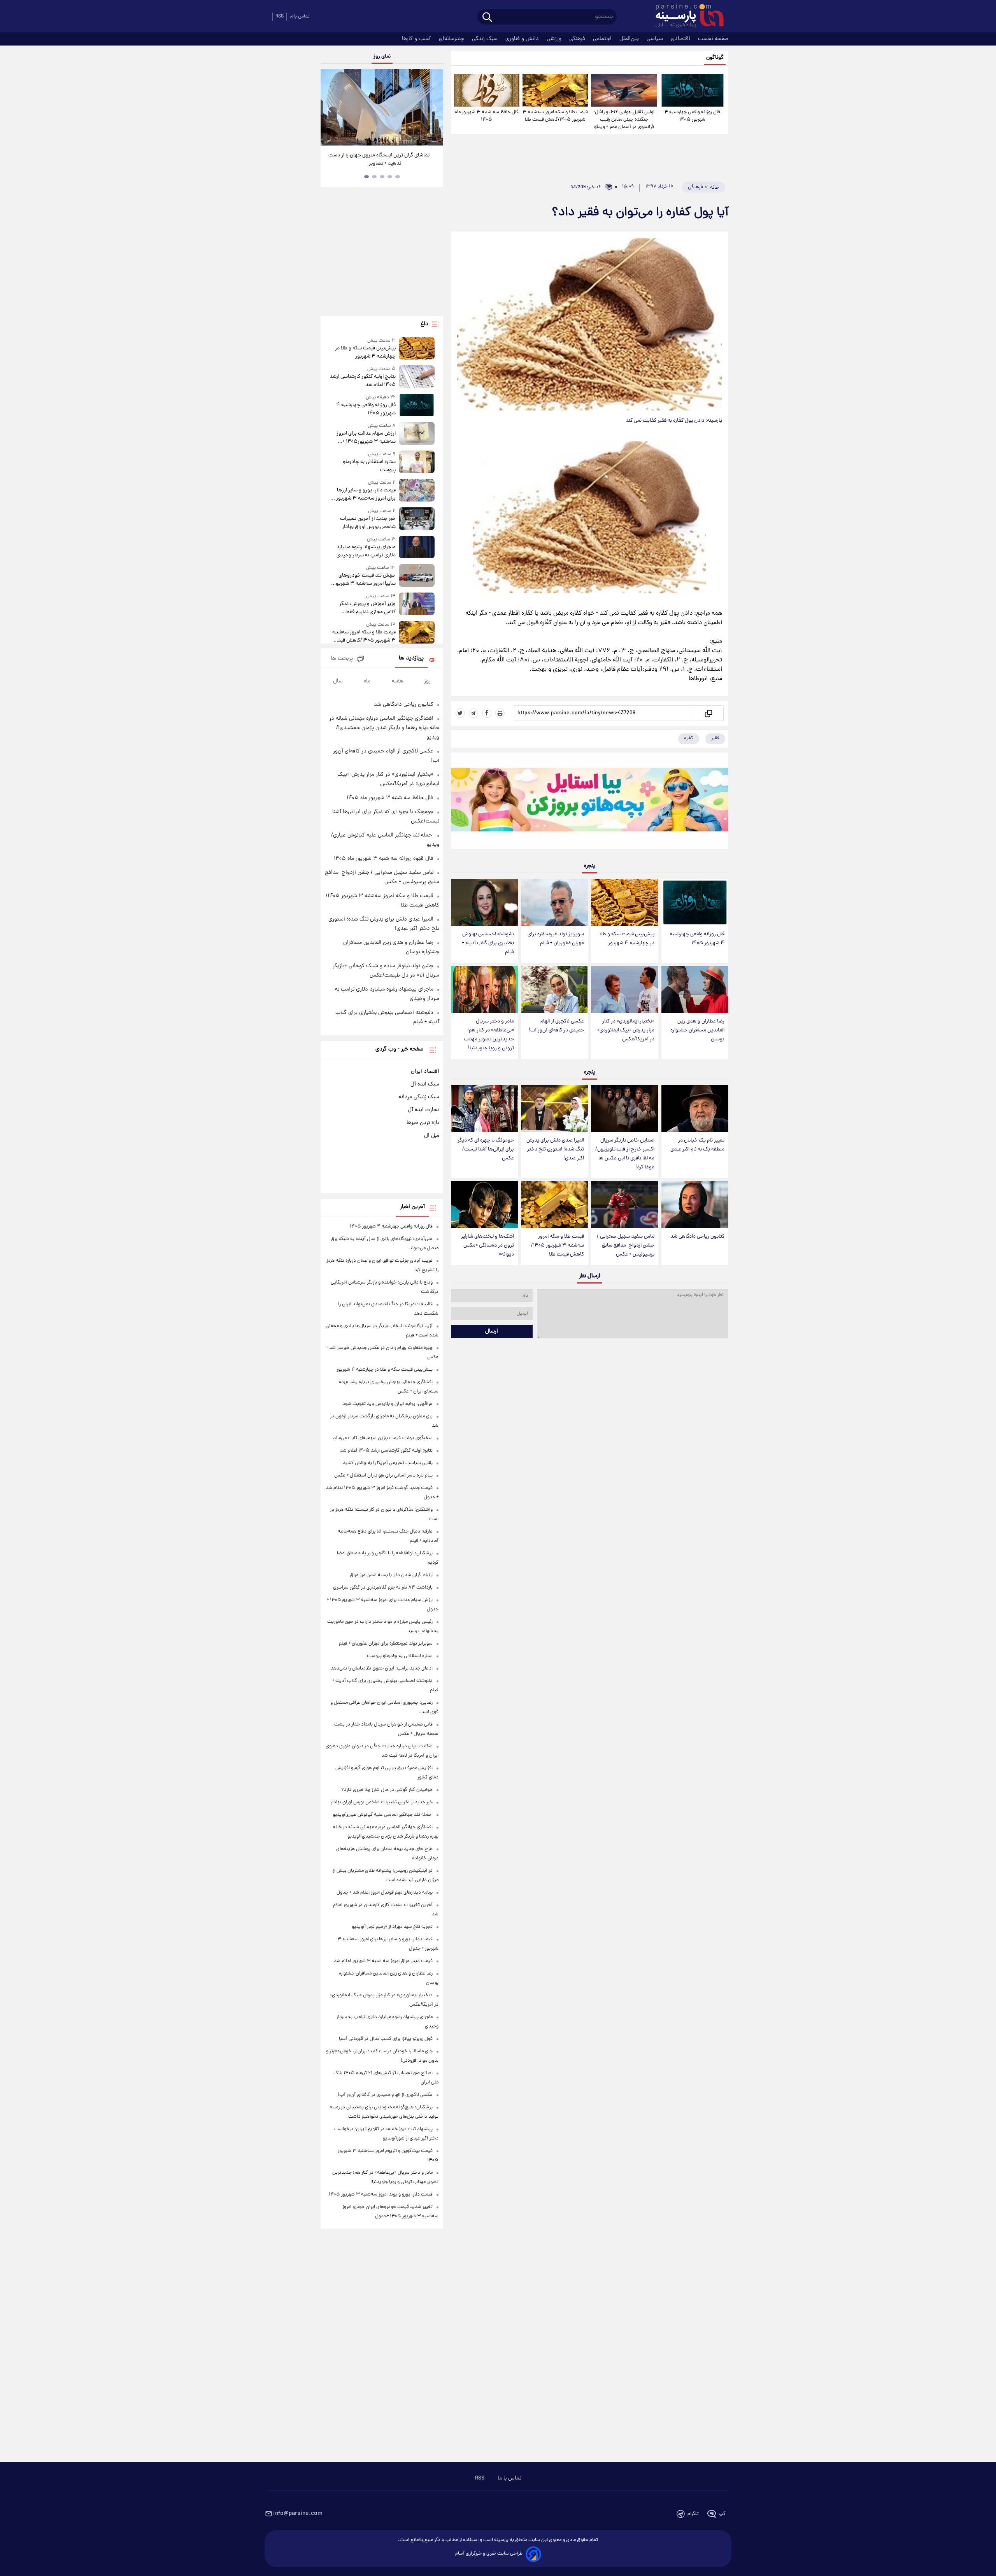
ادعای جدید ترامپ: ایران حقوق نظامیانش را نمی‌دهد (382, 1669)
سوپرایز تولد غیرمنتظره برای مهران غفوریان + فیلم (556, 939)
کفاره (689, 738)
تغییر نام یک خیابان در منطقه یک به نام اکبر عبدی (697, 1145)
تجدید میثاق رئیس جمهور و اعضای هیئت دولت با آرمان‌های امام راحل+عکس (379, 160)
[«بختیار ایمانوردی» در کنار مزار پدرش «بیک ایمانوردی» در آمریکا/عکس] (624, 990)
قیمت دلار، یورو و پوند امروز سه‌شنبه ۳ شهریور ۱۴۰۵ (381, 2195)
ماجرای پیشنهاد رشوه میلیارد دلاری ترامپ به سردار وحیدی (366, 551)
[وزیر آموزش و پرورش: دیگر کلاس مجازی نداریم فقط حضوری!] (417, 604)
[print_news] (500, 713)
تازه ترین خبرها (423, 1123)
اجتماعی (603, 39)
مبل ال (432, 1136)
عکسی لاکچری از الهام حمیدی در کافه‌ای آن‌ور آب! (556, 1026)
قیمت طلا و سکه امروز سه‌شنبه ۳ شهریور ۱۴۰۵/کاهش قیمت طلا (555, 116)
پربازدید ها (411, 658)
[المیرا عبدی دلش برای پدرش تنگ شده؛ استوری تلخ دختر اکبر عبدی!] (554, 1109)
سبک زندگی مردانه (419, 1097)
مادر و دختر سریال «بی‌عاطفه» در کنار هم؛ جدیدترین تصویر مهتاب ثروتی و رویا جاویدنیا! (489, 1035)
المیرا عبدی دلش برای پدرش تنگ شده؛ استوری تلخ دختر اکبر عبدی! (555, 1149)
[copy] (708, 713)
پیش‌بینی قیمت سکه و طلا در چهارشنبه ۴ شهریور (627, 939)
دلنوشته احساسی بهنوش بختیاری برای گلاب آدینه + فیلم (488, 943)
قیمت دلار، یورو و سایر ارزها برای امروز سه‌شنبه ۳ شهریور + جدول (364, 495)
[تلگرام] (473, 713)
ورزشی (555, 39)
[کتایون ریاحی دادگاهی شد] (695, 1205)
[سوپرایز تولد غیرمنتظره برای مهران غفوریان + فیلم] (554, 902)
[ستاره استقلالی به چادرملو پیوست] (417, 462)
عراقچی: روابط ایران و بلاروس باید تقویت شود (388, 1404)
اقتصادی (681, 39)
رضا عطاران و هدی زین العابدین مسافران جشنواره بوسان (697, 1030)
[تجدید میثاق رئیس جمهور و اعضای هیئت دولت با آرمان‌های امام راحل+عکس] (382, 107)
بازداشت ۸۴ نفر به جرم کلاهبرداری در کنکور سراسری (383, 1588)
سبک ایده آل (425, 1084)
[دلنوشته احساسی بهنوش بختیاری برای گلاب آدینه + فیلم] (484, 902)
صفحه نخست (713, 39)
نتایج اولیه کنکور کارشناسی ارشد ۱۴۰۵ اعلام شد (362, 381)
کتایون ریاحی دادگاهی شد (697, 1237)
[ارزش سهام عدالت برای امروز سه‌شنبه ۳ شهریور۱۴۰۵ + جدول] (417, 434)
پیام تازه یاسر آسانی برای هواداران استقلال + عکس (383, 1476)
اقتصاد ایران (425, 1071)
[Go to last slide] (330, 108)
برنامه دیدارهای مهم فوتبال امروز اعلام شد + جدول (385, 1893)
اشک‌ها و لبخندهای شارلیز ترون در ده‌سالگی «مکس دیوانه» (487, 1246)
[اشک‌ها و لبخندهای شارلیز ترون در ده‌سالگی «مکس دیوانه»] (484, 1205)
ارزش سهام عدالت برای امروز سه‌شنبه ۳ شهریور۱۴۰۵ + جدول (366, 438)
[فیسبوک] (487, 713)
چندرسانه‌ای (452, 39)
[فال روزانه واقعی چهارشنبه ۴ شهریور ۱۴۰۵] (693, 90)
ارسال (492, 1331)
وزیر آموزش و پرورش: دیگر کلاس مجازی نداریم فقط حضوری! (367, 608)
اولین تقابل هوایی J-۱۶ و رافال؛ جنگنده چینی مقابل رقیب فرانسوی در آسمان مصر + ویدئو (624, 120)
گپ (722, 2514)
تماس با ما (300, 17)
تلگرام (693, 2514)
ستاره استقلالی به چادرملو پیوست (369, 466)
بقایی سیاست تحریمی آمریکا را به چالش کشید (388, 1463)
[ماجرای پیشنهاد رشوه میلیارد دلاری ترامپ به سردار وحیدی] (417, 548)
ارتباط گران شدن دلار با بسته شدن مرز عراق (391, 1575)
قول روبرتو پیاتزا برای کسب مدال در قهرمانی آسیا (386, 2039)
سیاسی (656, 39)
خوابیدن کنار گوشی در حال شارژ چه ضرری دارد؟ (387, 1790)
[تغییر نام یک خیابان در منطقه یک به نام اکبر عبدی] (695, 1109)
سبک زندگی (486, 39)
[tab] (398, 177)
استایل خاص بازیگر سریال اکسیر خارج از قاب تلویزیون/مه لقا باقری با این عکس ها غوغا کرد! (625, 1154)
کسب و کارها (417, 39)
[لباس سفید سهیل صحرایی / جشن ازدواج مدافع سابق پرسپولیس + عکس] (624, 1205)
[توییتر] (460, 713)
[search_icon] (487, 18)
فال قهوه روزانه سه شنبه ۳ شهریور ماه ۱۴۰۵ (384, 859)
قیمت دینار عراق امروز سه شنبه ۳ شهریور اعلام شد (383, 1961)
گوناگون (715, 58)
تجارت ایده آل (423, 1110)
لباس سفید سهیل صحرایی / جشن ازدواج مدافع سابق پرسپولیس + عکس (626, 1246)
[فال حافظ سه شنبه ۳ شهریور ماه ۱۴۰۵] (487, 90)
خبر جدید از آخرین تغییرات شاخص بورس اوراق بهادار (368, 523)
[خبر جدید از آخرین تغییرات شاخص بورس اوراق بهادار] (417, 519)
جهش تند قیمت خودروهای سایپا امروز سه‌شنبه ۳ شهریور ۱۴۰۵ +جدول (365, 580)
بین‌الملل (630, 39)
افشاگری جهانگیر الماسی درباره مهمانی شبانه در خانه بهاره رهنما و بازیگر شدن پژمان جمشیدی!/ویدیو (384, 728)
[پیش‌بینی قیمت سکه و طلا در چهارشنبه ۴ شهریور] (624, 902)
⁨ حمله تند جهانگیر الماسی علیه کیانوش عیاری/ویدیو (383, 1815)
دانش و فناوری (523, 39)
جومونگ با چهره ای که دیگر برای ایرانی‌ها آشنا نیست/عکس (486, 1149)
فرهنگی (578, 39)
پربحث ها (342, 659)
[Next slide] (434, 108)
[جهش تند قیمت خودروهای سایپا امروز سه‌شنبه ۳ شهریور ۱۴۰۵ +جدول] (417, 576)
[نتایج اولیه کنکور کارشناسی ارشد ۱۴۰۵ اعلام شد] (417, 377)
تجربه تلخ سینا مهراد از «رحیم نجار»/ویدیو (392, 1927)
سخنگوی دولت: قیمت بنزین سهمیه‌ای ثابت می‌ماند (383, 1438)
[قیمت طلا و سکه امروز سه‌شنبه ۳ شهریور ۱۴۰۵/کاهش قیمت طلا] (555, 90)
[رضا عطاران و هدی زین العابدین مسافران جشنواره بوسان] (695, 990)
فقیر (715, 738)
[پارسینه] (686, 17)
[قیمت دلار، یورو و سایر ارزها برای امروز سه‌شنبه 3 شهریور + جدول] (417, 491)
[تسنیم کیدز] (590, 803)
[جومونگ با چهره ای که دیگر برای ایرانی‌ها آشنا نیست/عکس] (484, 1109)
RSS (280, 17)
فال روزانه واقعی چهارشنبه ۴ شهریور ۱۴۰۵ (692, 116)
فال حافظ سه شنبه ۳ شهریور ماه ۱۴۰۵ (487, 116)
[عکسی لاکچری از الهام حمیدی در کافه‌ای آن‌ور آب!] (554, 990)
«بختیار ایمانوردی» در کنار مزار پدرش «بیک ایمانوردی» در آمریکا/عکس (626, 1030)
